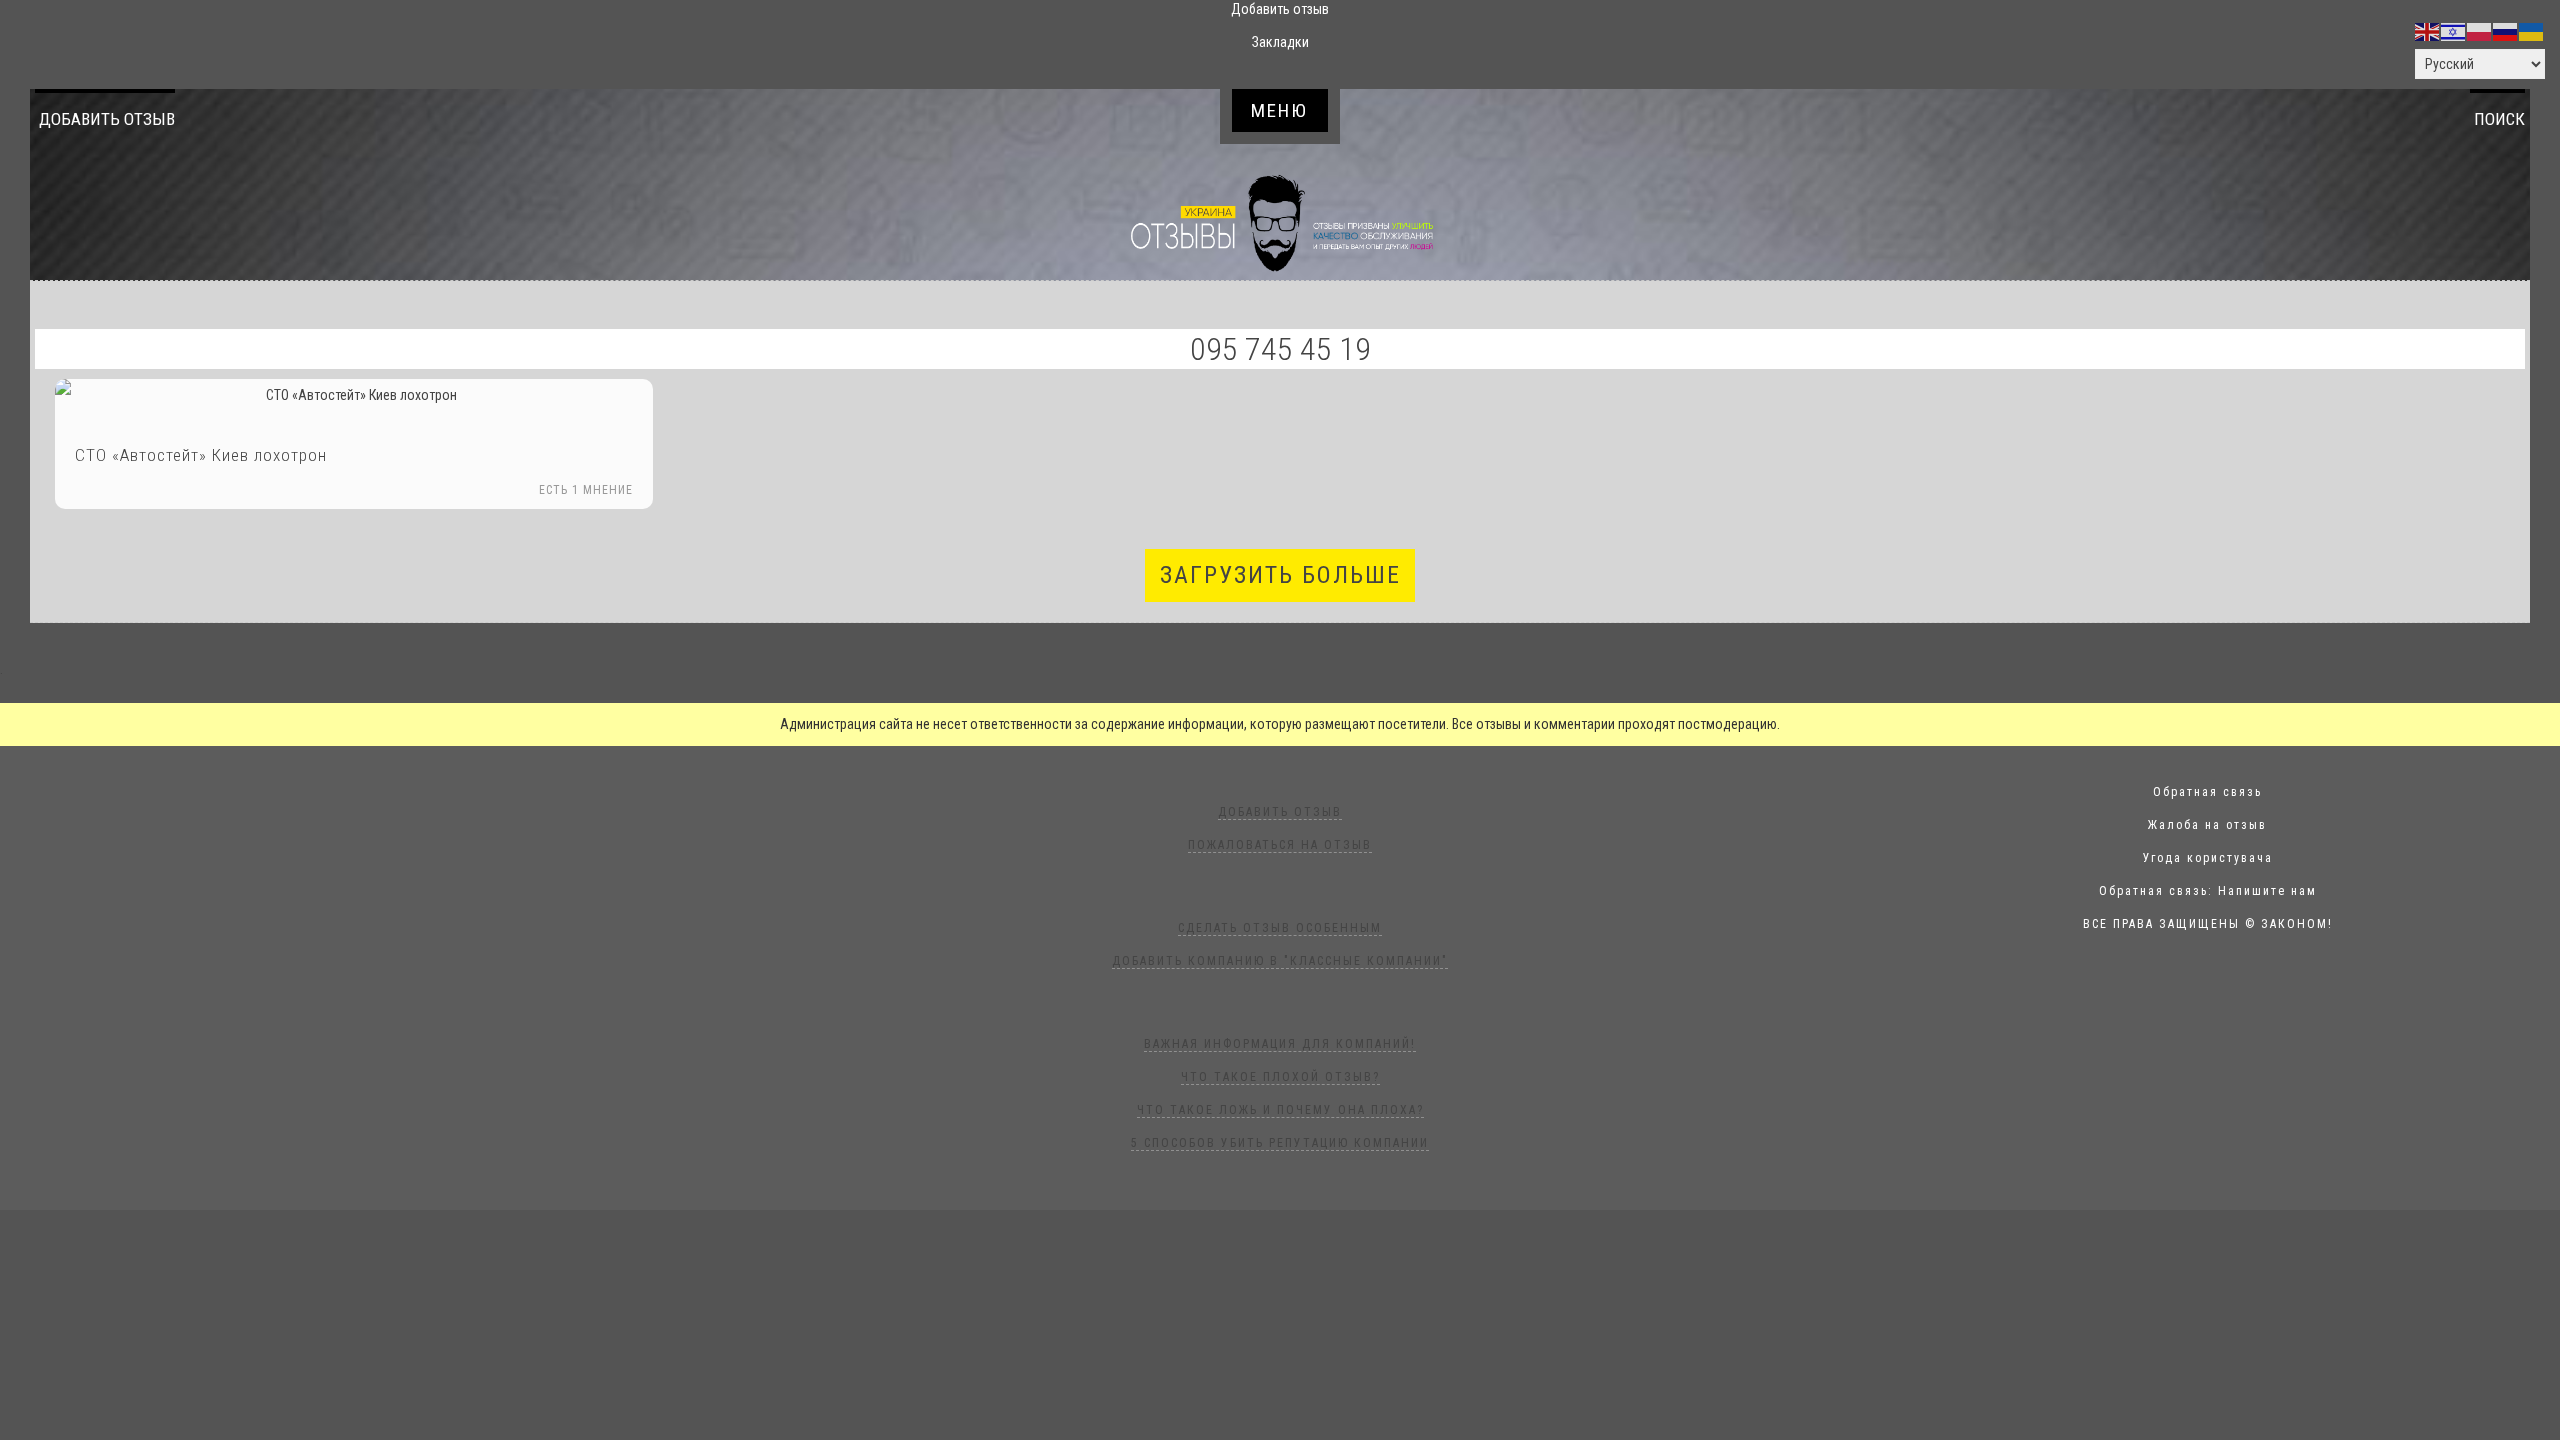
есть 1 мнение (586, 490)
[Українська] (2532, 31)
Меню (1279, 110)
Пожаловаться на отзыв (1280, 845)
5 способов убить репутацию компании (1280, 1143)
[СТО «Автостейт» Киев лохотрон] (354, 395)
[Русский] (2506, 31)
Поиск (2499, 119)
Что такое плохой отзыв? (1280, 1077)
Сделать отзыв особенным (1280, 928)
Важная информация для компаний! (1280, 1044)
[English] (2428, 31)
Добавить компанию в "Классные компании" (1280, 961)
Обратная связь (2207, 792)
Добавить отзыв (107, 119)
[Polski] (2480, 31)
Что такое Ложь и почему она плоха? (1280, 1110)
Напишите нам (2267, 891)
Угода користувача (2208, 858)
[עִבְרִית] (2454, 31)
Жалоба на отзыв (2207, 825)
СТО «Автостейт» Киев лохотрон (201, 455)
